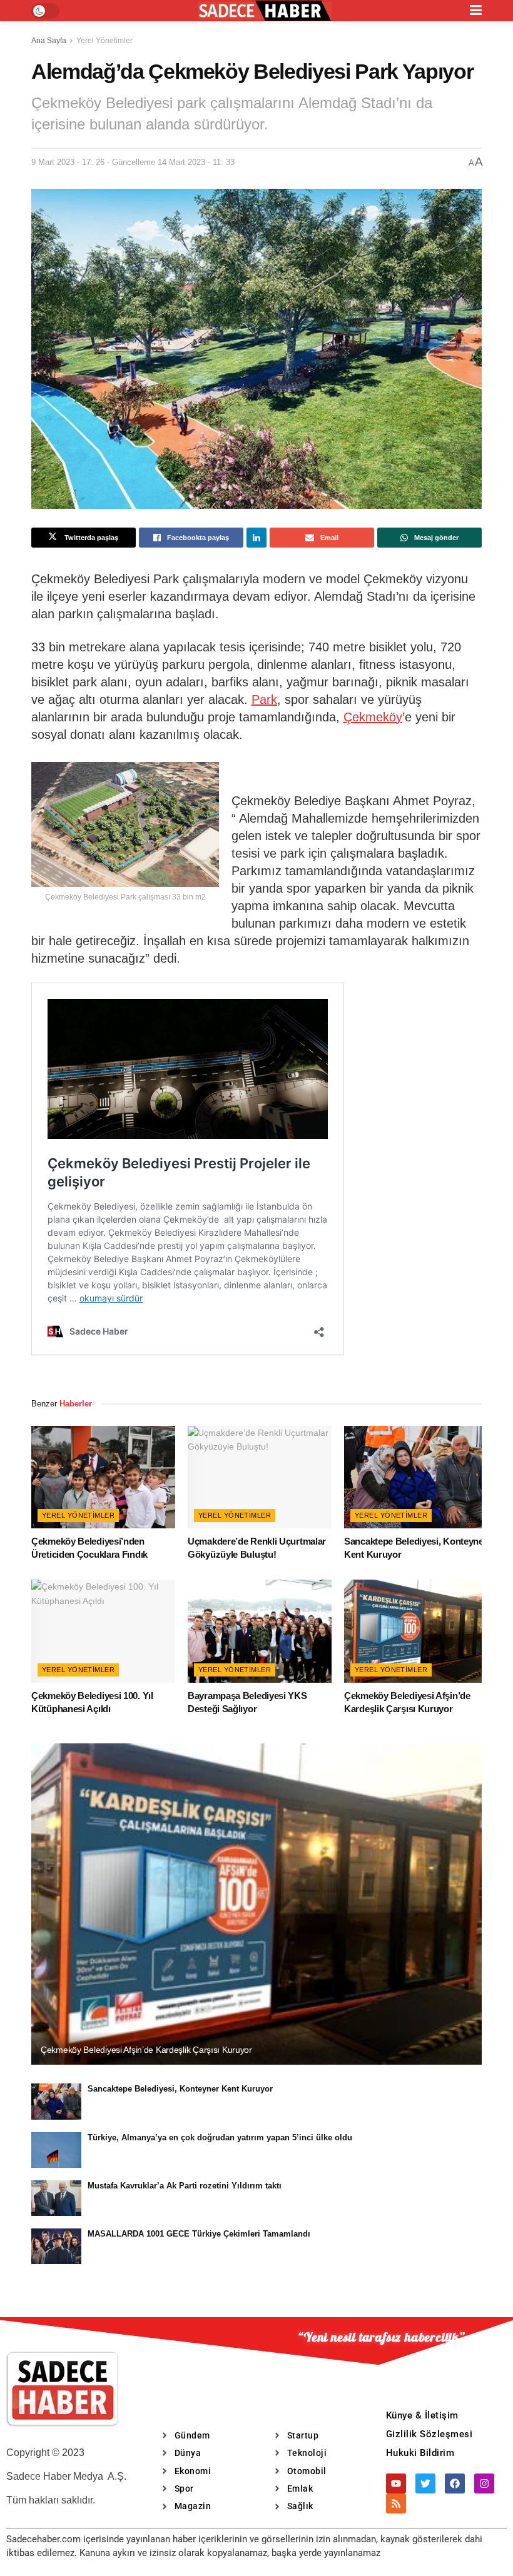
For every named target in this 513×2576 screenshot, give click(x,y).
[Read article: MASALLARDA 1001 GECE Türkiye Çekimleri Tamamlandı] (56, 2246)
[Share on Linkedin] (256, 538)
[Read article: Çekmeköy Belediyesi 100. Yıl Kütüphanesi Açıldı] (103, 1631)
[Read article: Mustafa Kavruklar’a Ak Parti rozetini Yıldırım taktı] (56, 2198)
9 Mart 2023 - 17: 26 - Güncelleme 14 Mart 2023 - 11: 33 (133, 162)
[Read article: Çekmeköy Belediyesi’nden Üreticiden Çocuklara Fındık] (103, 1477)
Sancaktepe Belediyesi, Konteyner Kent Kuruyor (180, 2089)
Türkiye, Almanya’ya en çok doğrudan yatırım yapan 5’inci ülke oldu (220, 2137)
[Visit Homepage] (265, 11)
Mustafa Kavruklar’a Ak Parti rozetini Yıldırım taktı (185, 2186)
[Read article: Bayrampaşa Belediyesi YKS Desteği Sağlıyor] (260, 1631)
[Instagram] (484, 2483)
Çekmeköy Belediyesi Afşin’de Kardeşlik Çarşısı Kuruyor (146, 2050)
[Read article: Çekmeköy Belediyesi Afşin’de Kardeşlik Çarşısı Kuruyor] (416, 1631)
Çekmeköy (373, 717)
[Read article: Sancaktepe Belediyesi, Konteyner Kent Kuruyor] (416, 1477)
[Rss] (396, 2503)
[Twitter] (425, 2483)
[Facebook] (455, 2483)
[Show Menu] (476, 11)
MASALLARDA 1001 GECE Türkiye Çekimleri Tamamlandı (199, 2234)
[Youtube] (396, 2483)
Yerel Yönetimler (104, 41)
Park (264, 699)
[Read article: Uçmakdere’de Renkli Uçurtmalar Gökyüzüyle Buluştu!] (260, 1477)
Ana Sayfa (49, 41)
